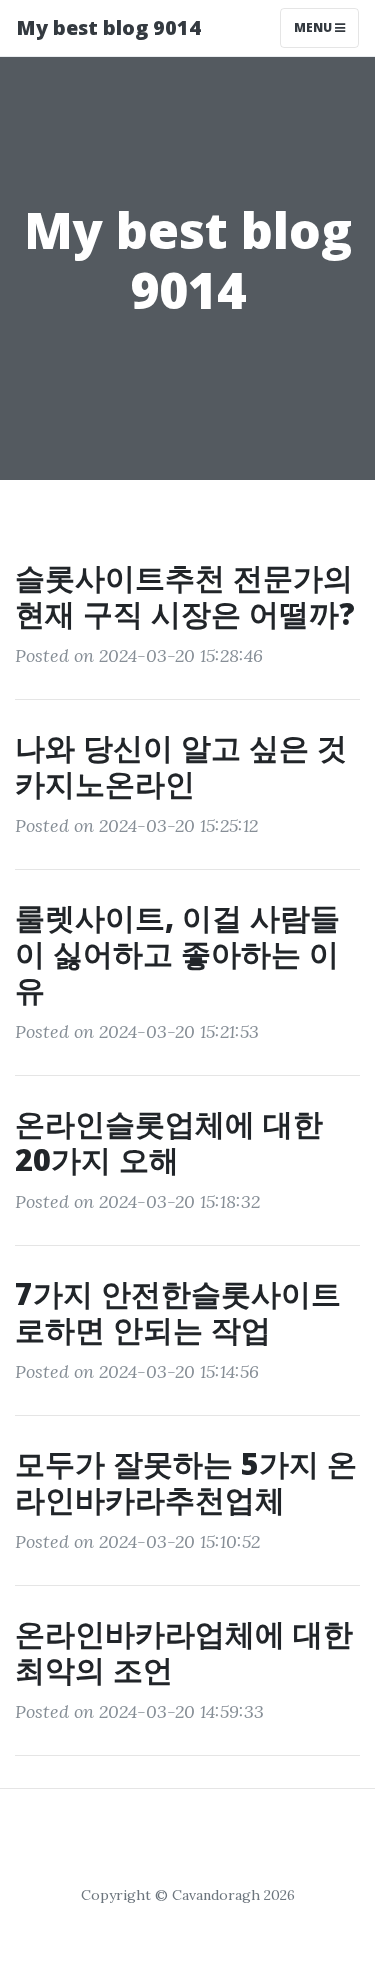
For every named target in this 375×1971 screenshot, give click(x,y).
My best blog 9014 (108, 27)
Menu (314, 27)
